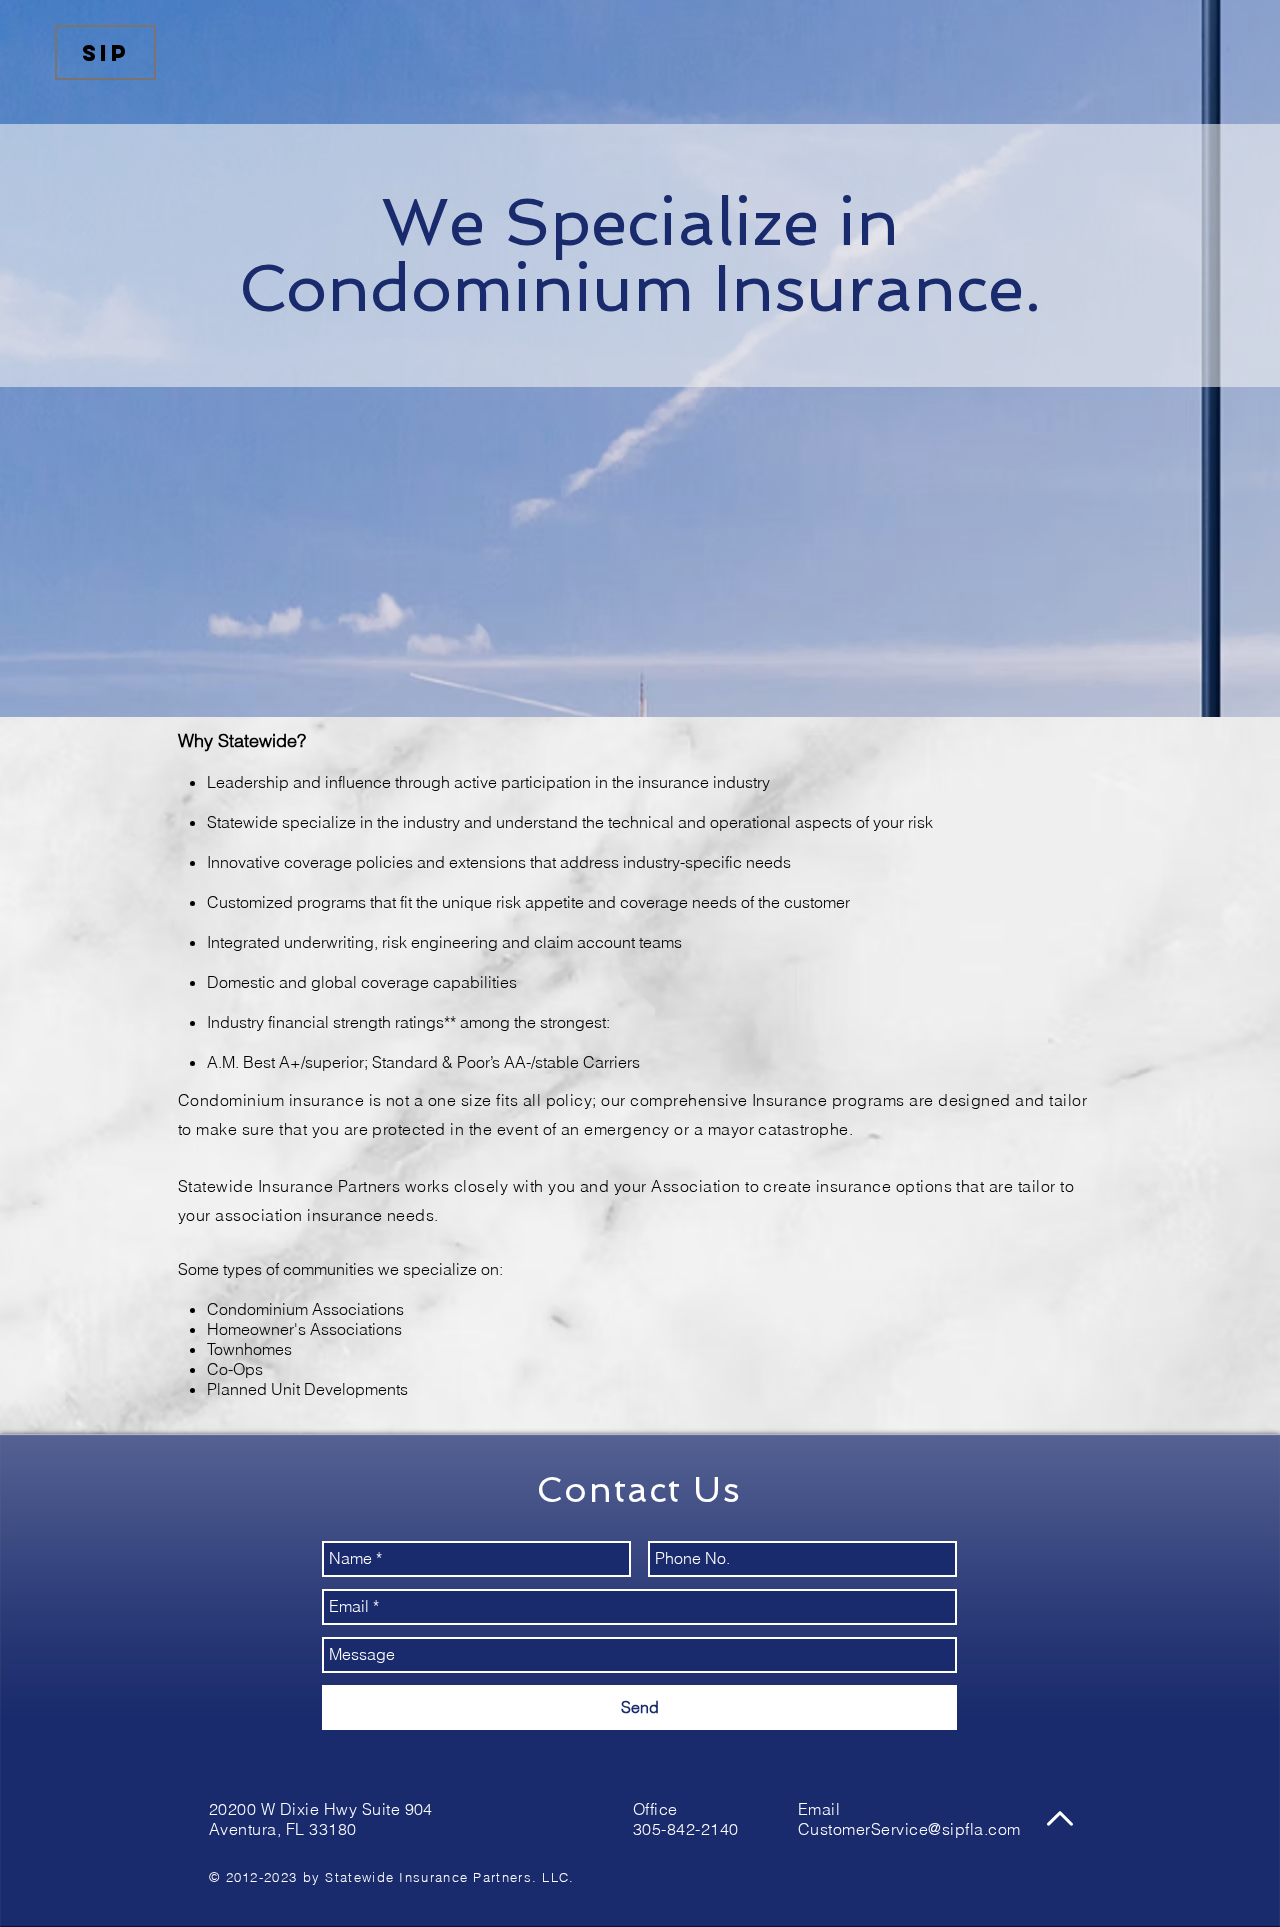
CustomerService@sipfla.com (909, 1829)
